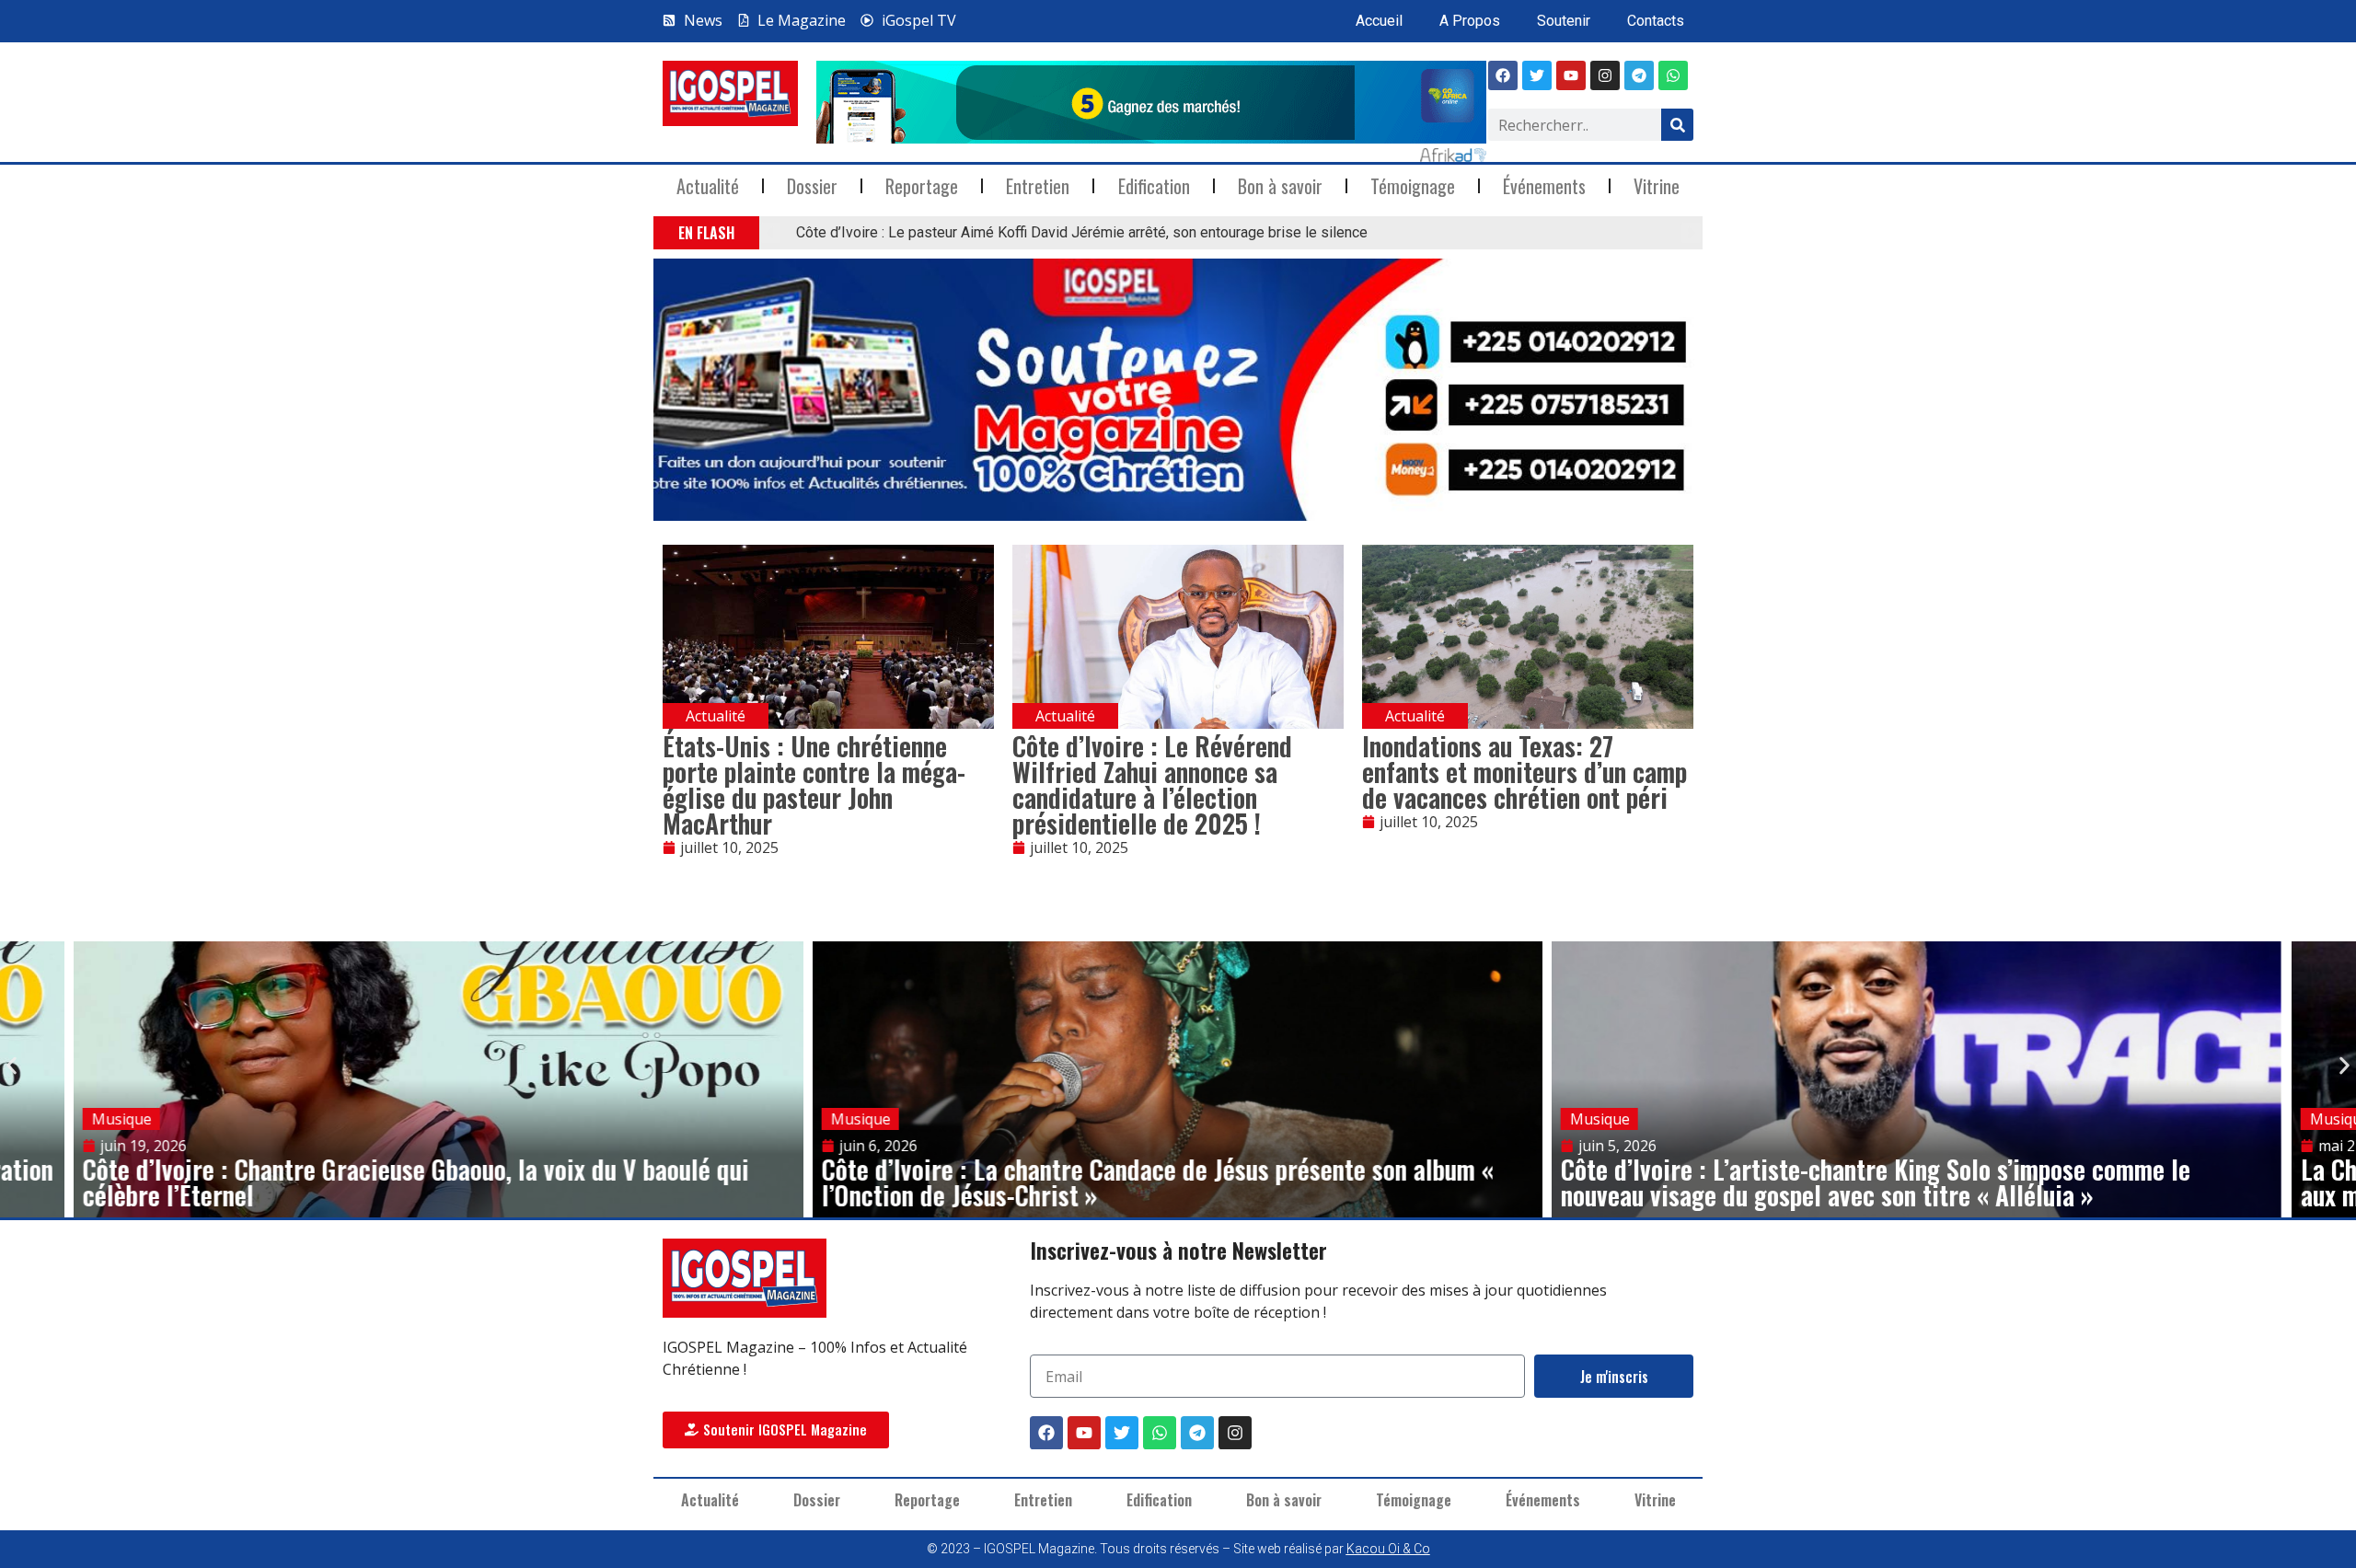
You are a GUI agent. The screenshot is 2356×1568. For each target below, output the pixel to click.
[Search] (1677, 125)
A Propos (1470, 21)
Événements (1544, 186)
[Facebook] (1503, 75)
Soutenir (1564, 21)
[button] (771, 233)
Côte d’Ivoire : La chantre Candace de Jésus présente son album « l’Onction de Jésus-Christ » (1158, 1182)
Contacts (1656, 21)
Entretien (1038, 186)
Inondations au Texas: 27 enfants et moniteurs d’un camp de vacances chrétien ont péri (1524, 772)
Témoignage (1413, 186)
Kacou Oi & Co (1388, 1549)
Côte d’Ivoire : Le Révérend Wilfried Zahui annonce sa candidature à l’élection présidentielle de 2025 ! (1152, 784)
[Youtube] (1571, 75)
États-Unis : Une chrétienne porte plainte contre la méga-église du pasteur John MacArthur (814, 784)
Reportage (922, 186)
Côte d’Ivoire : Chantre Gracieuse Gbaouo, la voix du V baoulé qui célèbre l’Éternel (416, 1182)
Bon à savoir (1280, 186)
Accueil (1379, 21)
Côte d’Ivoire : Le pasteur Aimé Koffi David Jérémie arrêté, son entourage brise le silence (1082, 232)
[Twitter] (1122, 1433)
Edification (1154, 186)
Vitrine (1657, 186)
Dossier (812, 186)
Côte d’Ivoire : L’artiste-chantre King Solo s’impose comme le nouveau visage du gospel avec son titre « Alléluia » (1876, 1182)
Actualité (708, 186)
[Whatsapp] (1673, 75)
